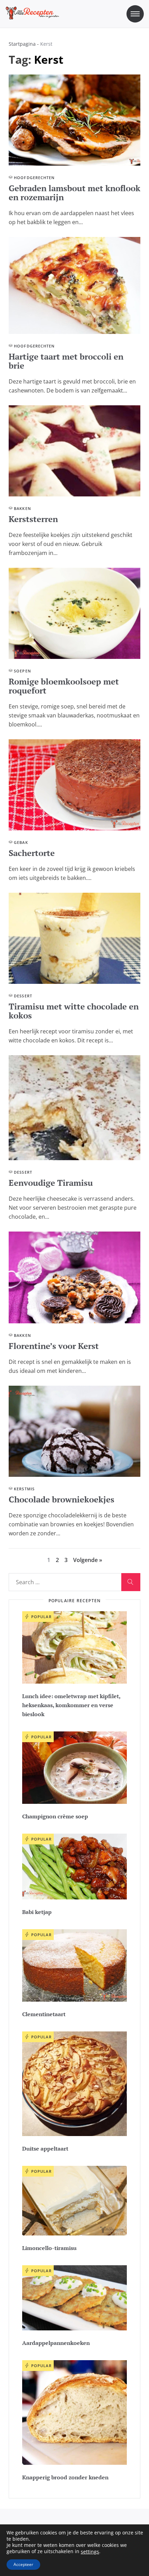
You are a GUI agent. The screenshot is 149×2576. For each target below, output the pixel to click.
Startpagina (22, 44)
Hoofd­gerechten (34, 178)
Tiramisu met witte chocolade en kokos (74, 1011)
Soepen (23, 671)
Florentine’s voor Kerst (54, 1346)
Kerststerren (33, 519)
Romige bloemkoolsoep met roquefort (64, 686)
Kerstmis (24, 1489)
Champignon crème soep (55, 1816)
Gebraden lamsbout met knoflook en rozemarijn (74, 193)
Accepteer (23, 2564)
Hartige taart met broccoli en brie (66, 361)
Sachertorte (32, 853)
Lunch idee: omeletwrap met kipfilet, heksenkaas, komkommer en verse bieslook (71, 1705)
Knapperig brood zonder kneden (65, 2477)
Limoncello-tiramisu (49, 2248)
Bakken (23, 508)
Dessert (23, 996)
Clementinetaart (44, 2014)
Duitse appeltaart (45, 2149)
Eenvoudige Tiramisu (51, 1183)
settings (90, 2552)
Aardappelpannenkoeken (56, 2343)
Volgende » (88, 1560)
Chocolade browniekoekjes (62, 1499)
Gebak (21, 842)
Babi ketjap (37, 1912)
